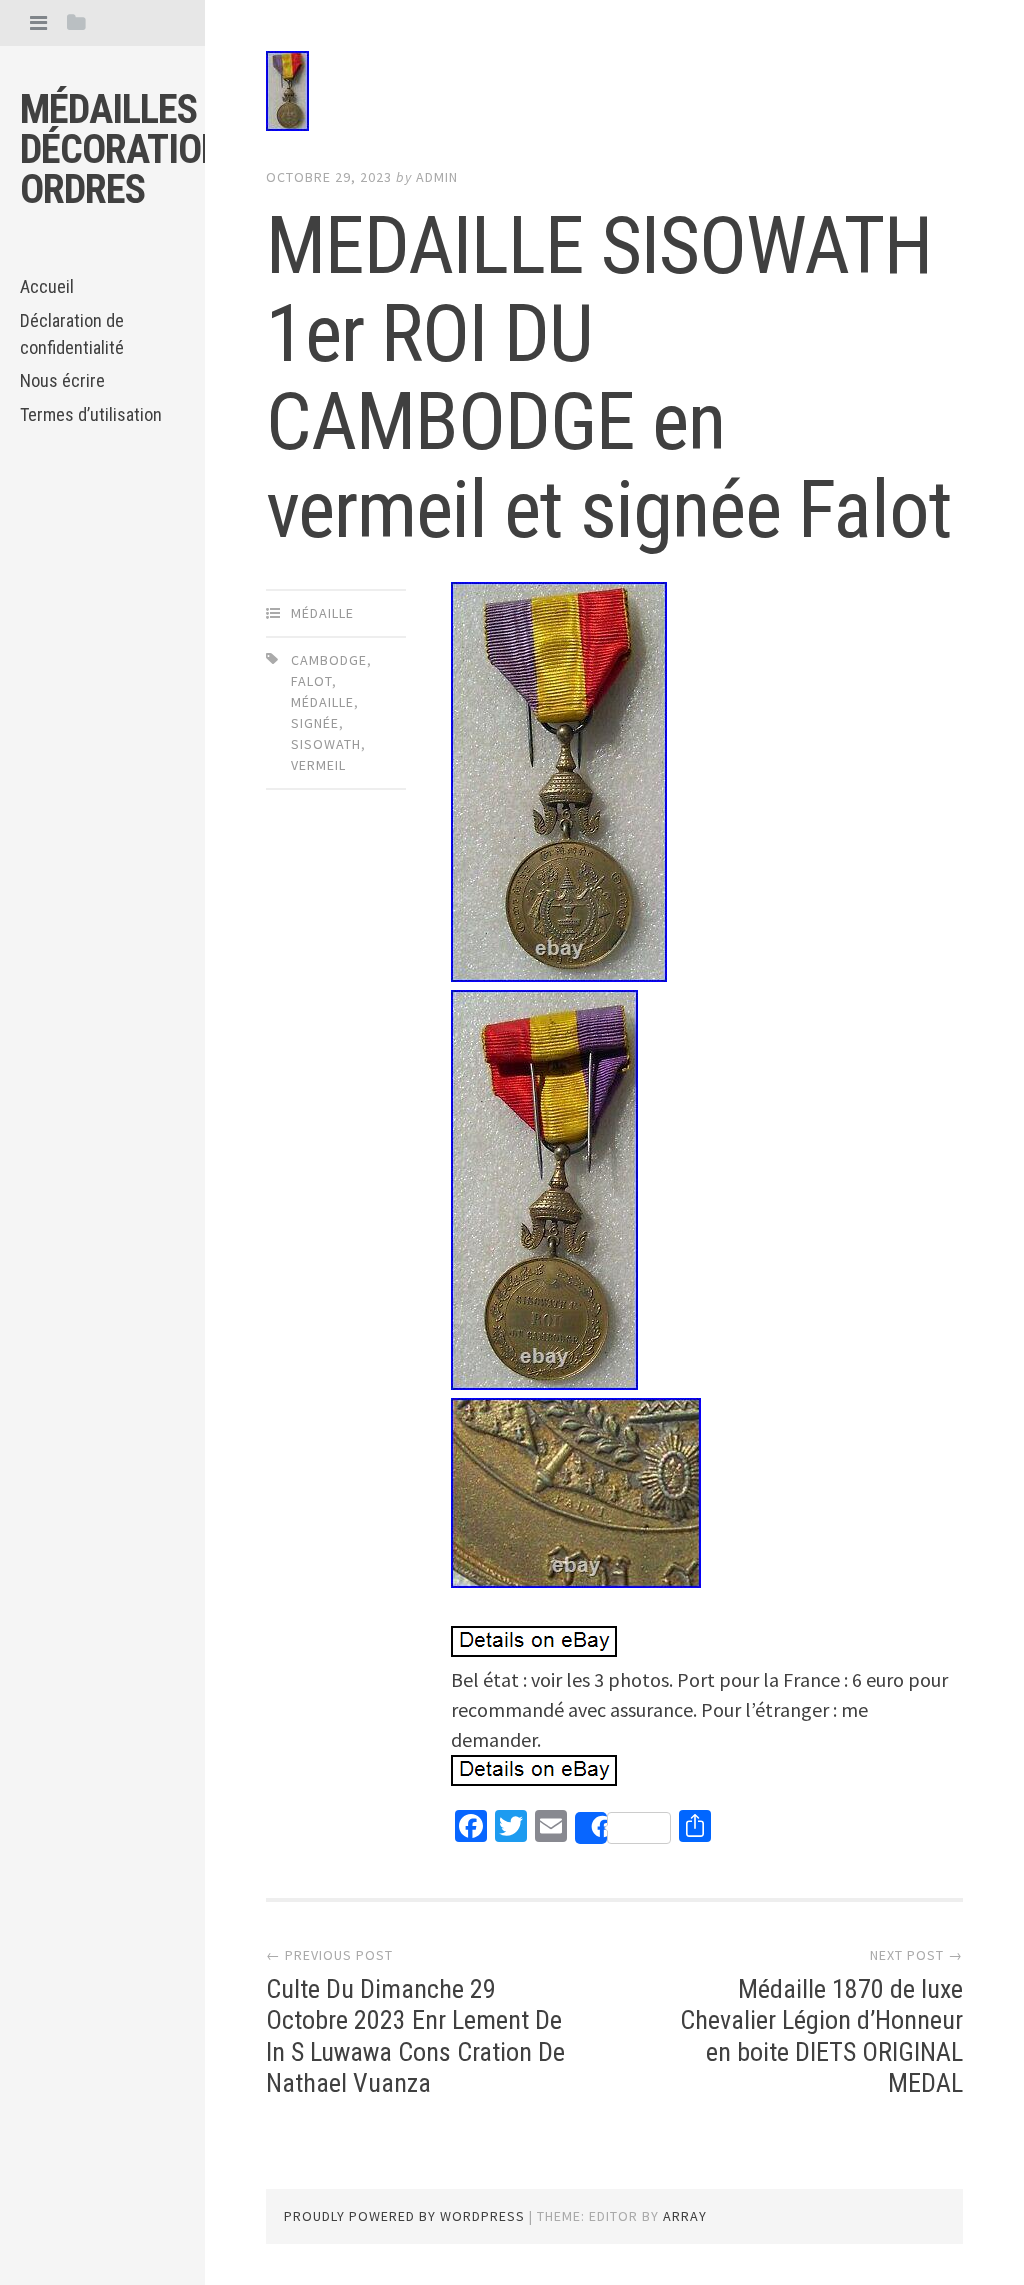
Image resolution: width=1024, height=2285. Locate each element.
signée (315, 723)
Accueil (47, 286)
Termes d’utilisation (91, 414)
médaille (322, 613)
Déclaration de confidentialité (72, 334)
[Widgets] (76, 22)
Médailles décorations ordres (132, 149)
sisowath (326, 744)
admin (437, 177)
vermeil (318, 765)
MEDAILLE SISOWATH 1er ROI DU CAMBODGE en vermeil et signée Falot (609, 378)
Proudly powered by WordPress (404, 2216)
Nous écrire (62, 380)
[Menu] (38, 22)
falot (311, 681)
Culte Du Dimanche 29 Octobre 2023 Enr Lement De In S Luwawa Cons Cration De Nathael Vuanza (415, 2036)
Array (685, 2216)
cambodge (329, 660)
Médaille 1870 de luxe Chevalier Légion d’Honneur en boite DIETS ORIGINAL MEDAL (821, 2036)
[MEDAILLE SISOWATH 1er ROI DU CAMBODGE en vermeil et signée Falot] (614, 95)
